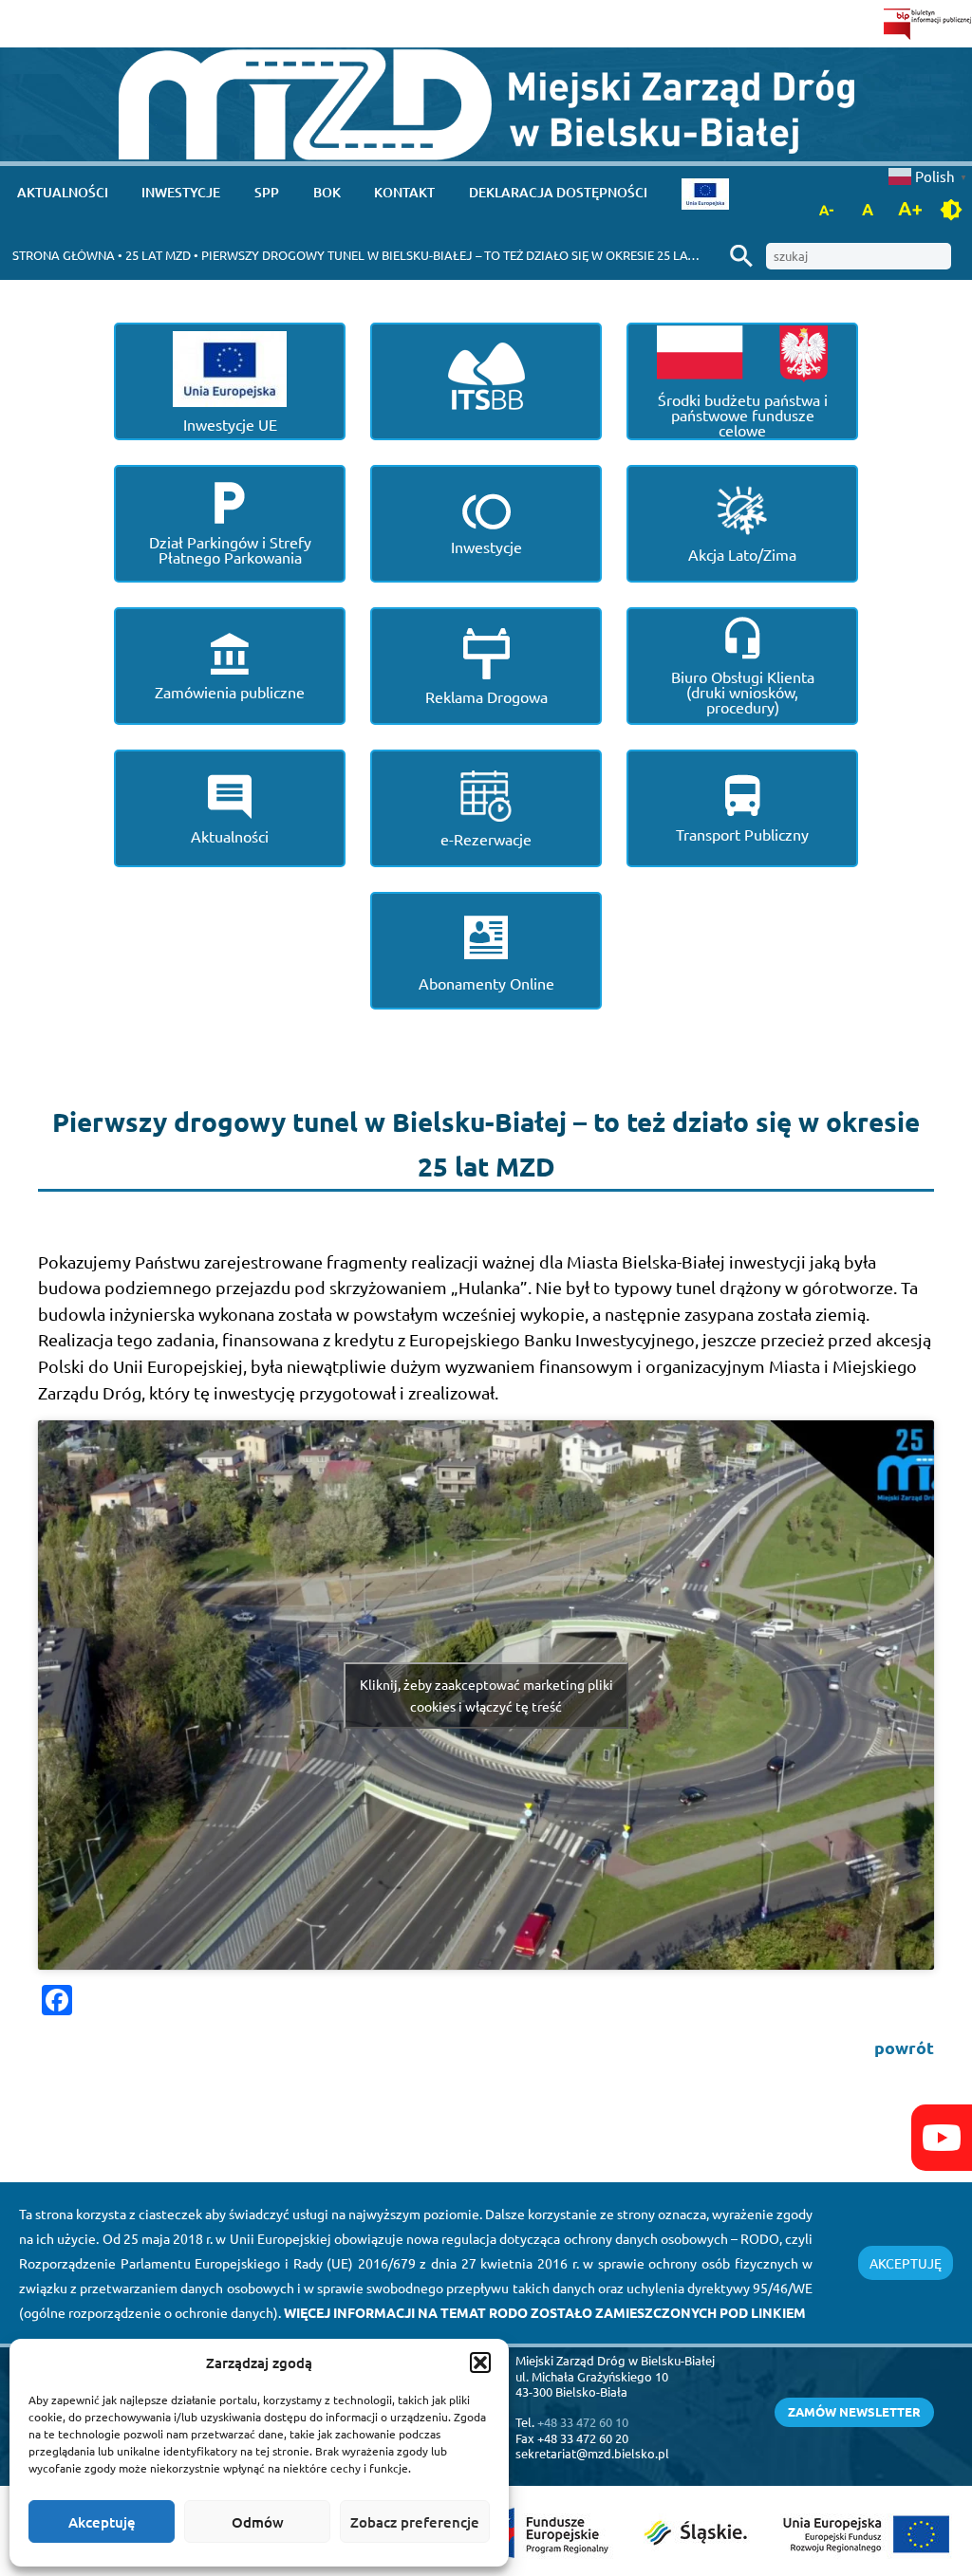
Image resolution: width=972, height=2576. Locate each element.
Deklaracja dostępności (558, 192)
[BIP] (928, 24)
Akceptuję (102, 2522)
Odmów (258, 2522)
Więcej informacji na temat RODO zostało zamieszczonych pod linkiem (545, 2312)
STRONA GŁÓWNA (64, 255)
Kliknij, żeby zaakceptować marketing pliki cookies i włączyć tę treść (486, 1695)
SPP (267, 192)
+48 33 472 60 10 (583, 2422)
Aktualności (63, 192)
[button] (480, 2363)
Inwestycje (181, 192)
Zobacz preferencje (415, 2522)
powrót (904, 2047)
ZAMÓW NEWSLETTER (854, 2411)
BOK (327, 192)
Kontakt (404, 192)
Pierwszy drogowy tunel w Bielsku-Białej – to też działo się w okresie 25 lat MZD (462, 255)
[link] (486, 105)
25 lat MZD (158, 255)
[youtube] (942, 2138)
